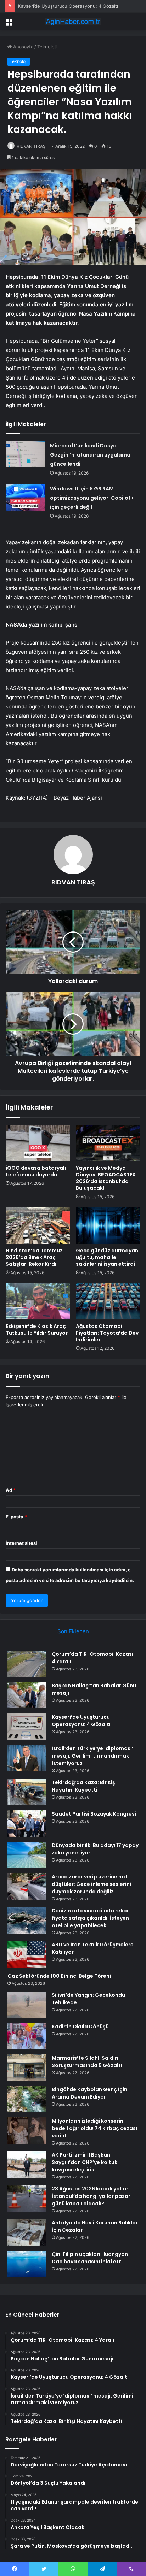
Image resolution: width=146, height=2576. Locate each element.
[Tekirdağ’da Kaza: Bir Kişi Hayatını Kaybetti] (27, 1792)
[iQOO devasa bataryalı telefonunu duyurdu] (38, 1143)
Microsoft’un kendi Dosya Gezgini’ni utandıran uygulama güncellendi (90, 455)
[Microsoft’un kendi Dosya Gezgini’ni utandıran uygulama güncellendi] (25, 454)
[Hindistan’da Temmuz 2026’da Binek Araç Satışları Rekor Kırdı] (38, 1226)
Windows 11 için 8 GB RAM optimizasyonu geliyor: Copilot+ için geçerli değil (92, 498)
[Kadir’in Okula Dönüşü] (27, 2036)
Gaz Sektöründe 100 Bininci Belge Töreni (59, 1976)
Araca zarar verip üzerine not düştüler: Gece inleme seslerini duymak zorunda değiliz (91, 1884)
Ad (11, 1490)
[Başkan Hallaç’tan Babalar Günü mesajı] (27, 1695)
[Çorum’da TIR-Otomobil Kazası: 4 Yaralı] (27, 1664)
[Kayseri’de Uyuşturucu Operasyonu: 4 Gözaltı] (27, 1727)
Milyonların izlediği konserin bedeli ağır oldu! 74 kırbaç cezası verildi (94, 2128)
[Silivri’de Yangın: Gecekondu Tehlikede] (27, 2005)
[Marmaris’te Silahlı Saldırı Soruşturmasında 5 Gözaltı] (27, 2068)
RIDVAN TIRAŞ (31, 146)
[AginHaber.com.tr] (73, 22)
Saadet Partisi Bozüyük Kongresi (94, 1814)
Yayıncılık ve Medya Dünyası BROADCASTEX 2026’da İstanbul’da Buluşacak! (106, 1178)
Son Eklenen (73, 1631)
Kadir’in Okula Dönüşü (80, 2027)
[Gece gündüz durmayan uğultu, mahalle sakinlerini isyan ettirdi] (108, 1226)
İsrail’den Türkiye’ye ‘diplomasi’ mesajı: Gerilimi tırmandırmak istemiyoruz (92, 1756)
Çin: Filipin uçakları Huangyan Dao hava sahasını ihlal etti (90, 2258)
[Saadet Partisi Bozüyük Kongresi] (27, 1824)
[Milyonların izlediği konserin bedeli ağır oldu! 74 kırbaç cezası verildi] (27, 2131)
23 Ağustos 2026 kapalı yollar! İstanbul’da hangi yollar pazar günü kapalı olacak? (91, 2196)
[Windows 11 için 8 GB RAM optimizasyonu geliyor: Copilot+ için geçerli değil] (25, 497)
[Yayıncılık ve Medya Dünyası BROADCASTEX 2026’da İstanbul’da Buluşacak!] (108, 1143)
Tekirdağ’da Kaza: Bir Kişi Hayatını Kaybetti (84, 1786)
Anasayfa (23, 47)
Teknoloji (47, 47)
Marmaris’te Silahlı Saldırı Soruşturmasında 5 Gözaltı (87, 2062)
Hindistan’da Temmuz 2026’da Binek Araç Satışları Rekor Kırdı (34, 1257)
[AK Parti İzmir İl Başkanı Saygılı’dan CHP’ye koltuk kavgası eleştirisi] (27, 2165)
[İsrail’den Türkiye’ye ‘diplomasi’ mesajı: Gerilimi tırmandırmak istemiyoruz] (27, 1758)
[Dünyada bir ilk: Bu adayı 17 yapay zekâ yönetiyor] (27, 1855)
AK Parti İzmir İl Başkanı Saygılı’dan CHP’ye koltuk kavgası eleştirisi (85, 2162)
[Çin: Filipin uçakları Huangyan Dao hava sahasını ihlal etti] (27, 2264)
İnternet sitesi (21, 1543)
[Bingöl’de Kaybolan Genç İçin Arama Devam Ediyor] (27, 2099)
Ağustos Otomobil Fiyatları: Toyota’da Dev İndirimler (107, 1333)
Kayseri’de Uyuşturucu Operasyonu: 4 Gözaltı (68, 6)
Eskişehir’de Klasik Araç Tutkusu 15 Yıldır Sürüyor (37, 1330)
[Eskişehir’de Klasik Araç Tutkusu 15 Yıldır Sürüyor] (38, 1302)
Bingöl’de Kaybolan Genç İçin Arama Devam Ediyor (89, 2093)
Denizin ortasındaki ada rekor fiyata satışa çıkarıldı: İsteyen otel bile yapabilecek (90, 1918)
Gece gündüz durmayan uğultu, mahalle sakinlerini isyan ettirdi (107, 1257)
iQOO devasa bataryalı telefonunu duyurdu (36, 1171)
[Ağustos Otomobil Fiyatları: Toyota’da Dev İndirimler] (108, 1302)
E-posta (16, 1517)
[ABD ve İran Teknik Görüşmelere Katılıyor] (27, 1954)
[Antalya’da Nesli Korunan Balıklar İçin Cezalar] (27, 2232)
